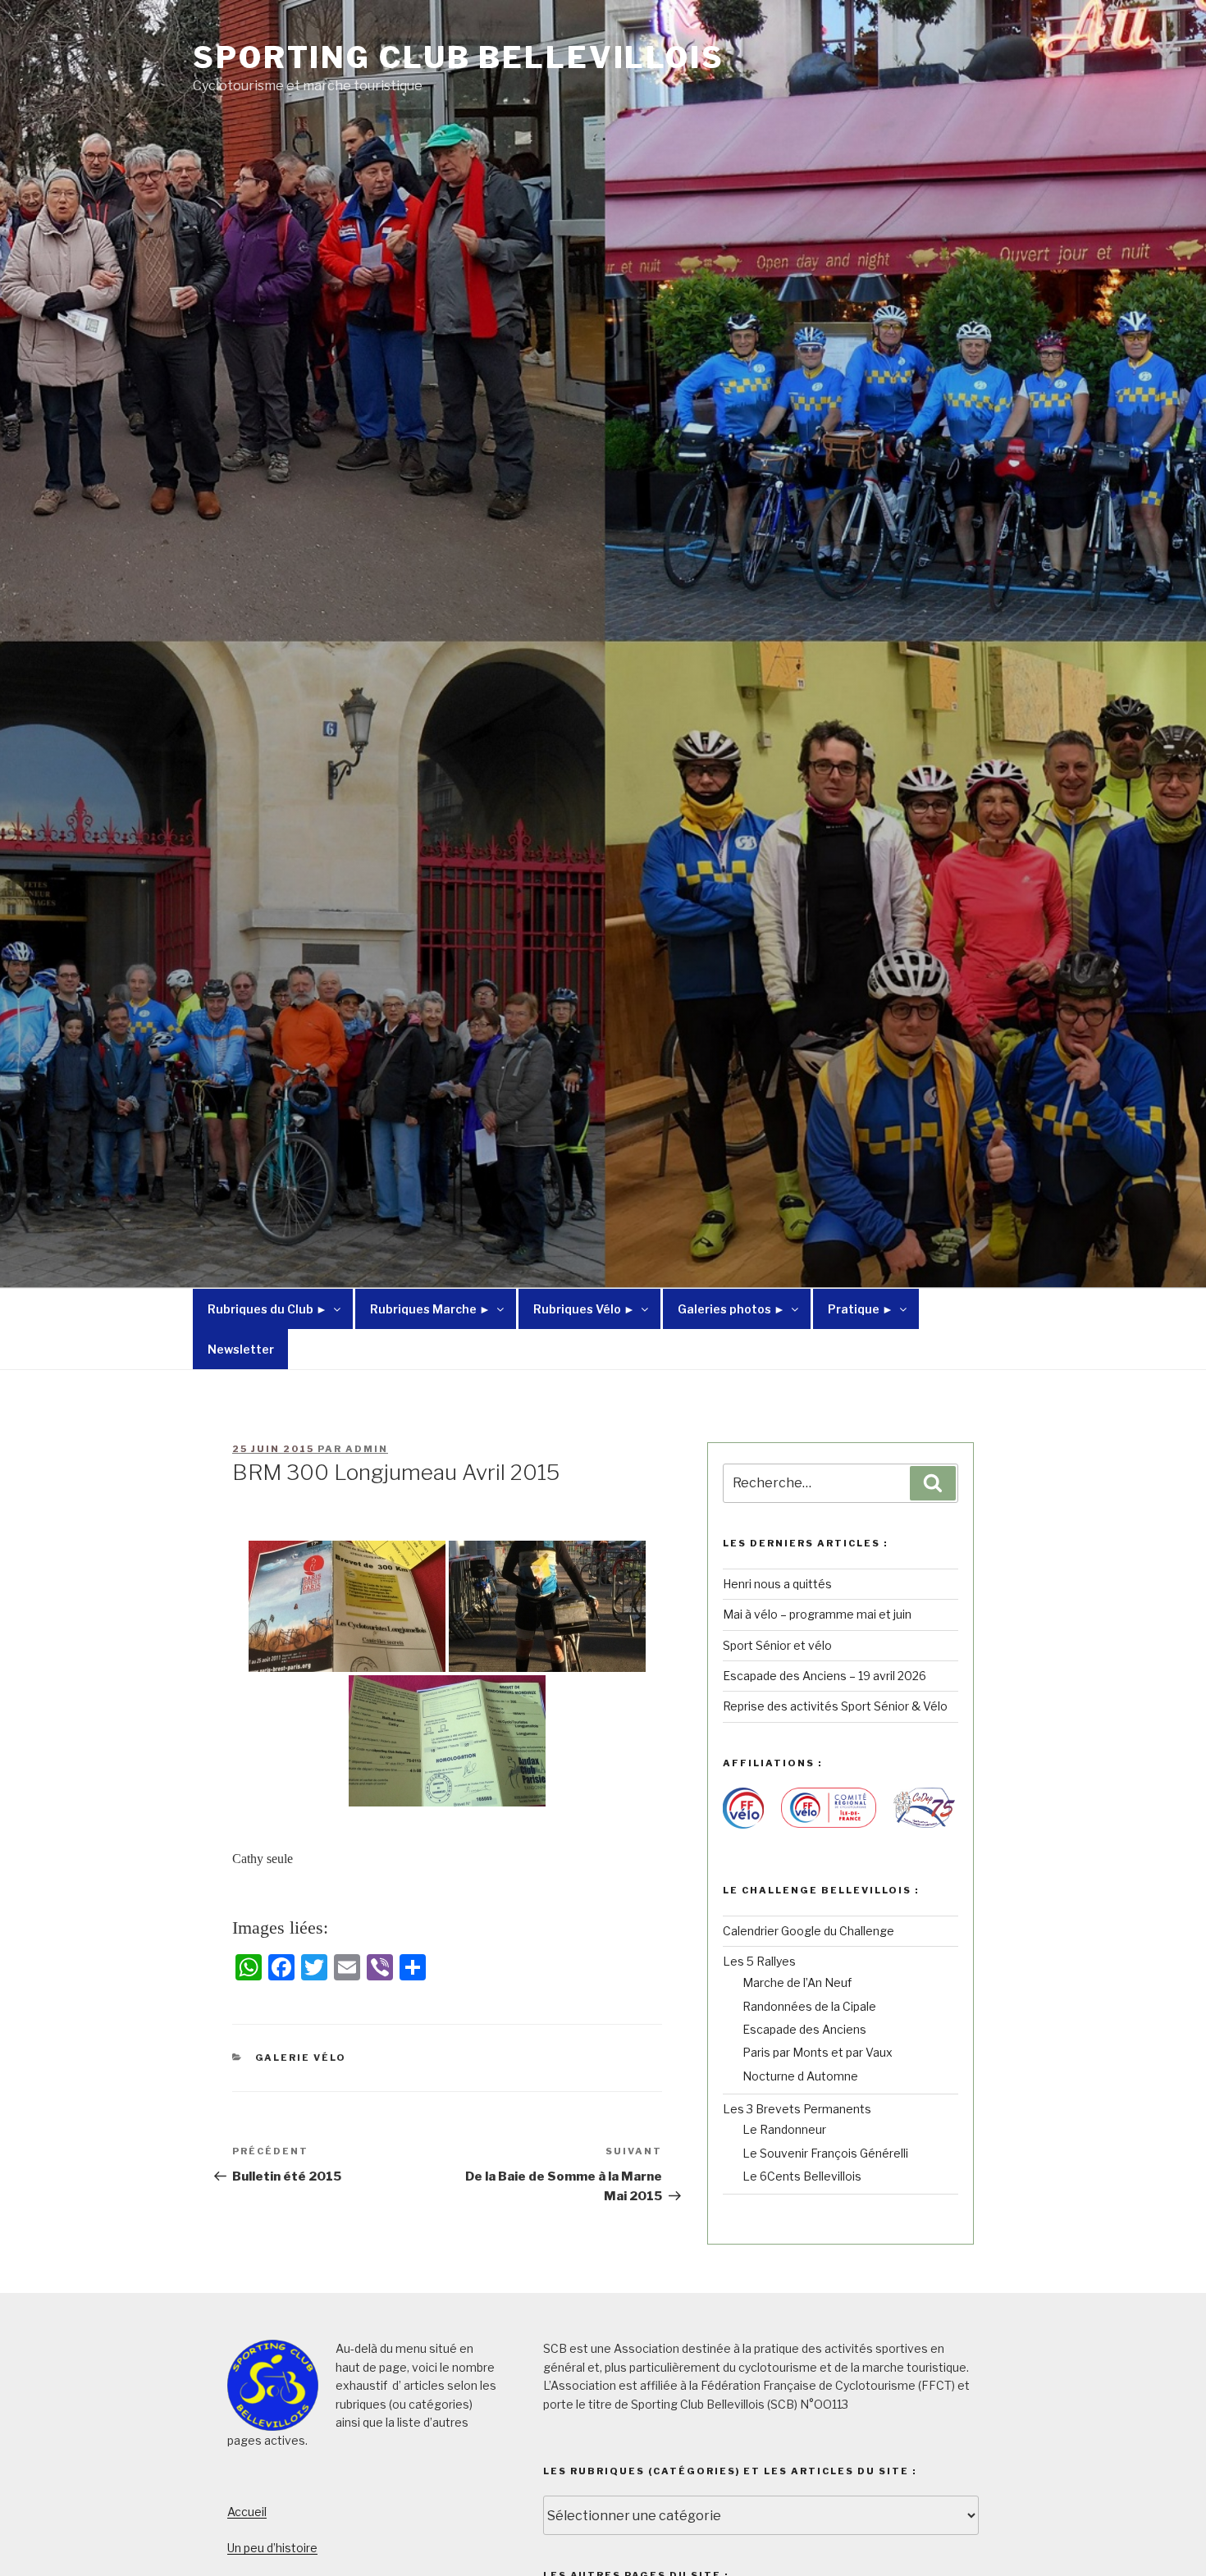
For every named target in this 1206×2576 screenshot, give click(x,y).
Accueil (247, 2512)
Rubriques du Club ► (267, 1309)
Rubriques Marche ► (430, 1309)
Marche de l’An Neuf (797, 1982)
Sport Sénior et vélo (777, 1645)
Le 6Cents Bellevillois (802, 2176)
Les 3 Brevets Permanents (797, 2109)
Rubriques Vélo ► (584, 1309)
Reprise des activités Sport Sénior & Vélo (835, 1706)
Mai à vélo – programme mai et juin (817, 1614)
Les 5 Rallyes (759, 1961)
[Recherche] (933, 1483)
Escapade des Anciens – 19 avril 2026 (825, 1676)
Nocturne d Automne (800, 2076)
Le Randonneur (784, 2129)
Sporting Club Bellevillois (459, 57)
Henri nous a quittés (777, 1584)
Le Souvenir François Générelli (825, 2153)
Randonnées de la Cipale (809, 2006)
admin (367, 1449)
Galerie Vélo (301, 2058)
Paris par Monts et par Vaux (818, 2052)
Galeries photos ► (731, 1309)
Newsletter (241, 1349)
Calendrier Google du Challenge (809, 1931)
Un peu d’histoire (272, 2548)
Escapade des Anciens (804, 2029)
